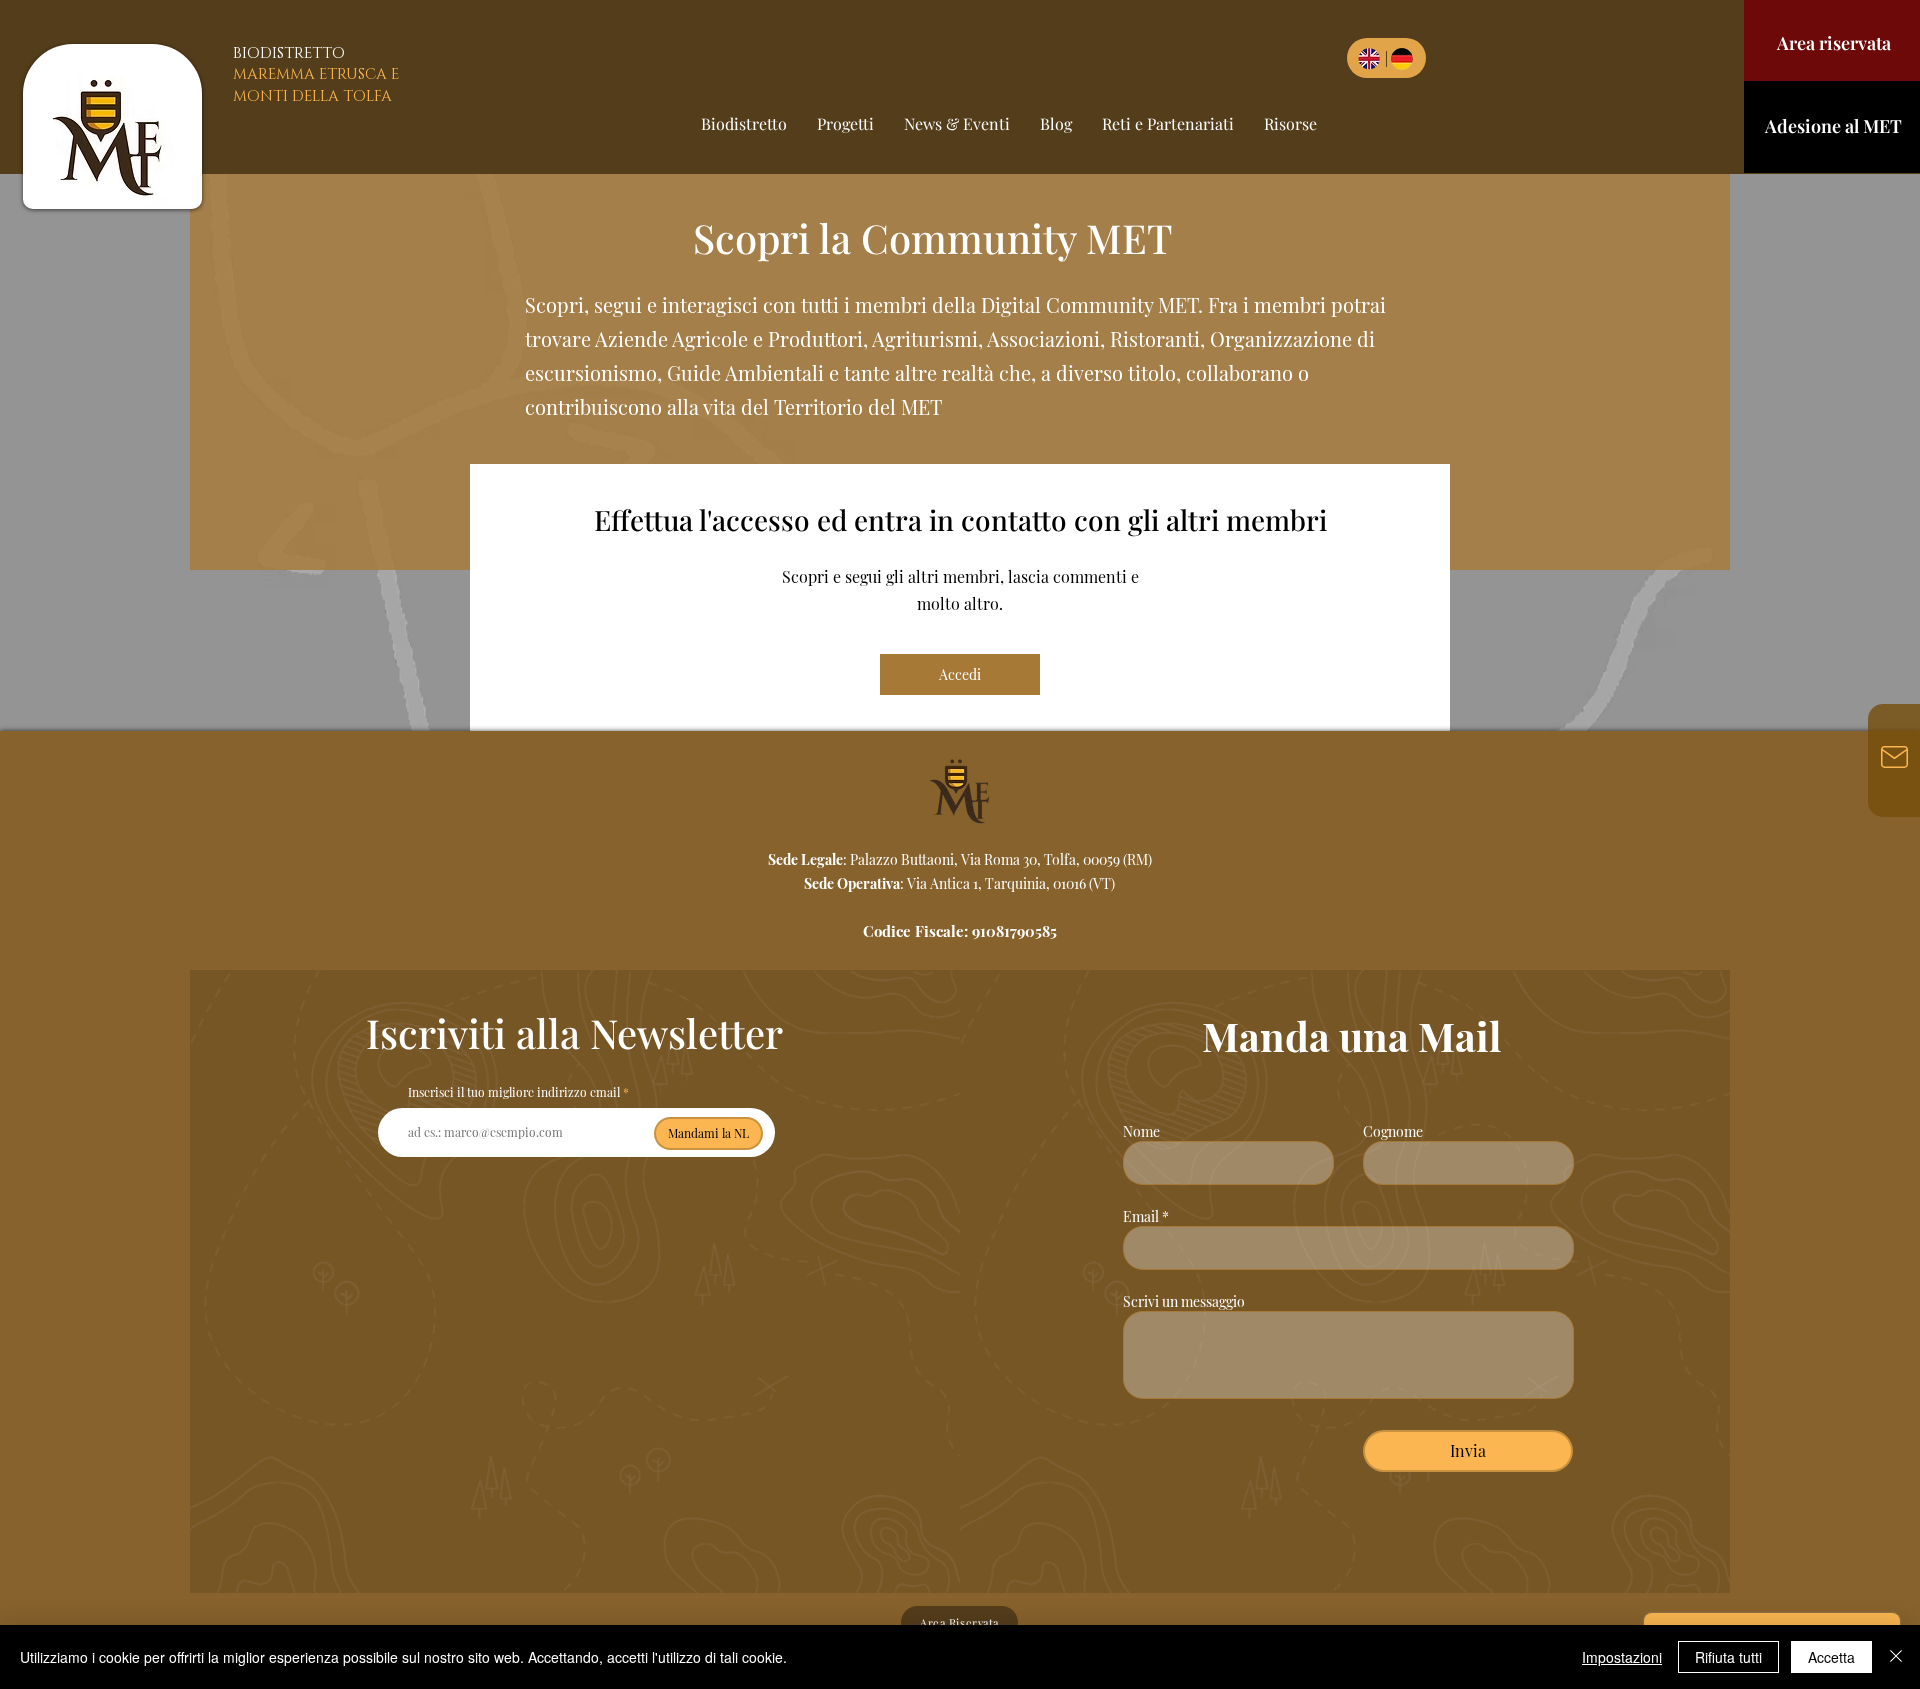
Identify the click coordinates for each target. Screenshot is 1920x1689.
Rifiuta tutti (1728, 1657)
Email (1141, 1217)
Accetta (1831, 1657)
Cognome (1393, 1132)
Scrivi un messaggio (1184, 1302)
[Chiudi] (1896, 1657)
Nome (1141, 1132)
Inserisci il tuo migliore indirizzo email (514, 1092)
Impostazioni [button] (1622, 1657)
